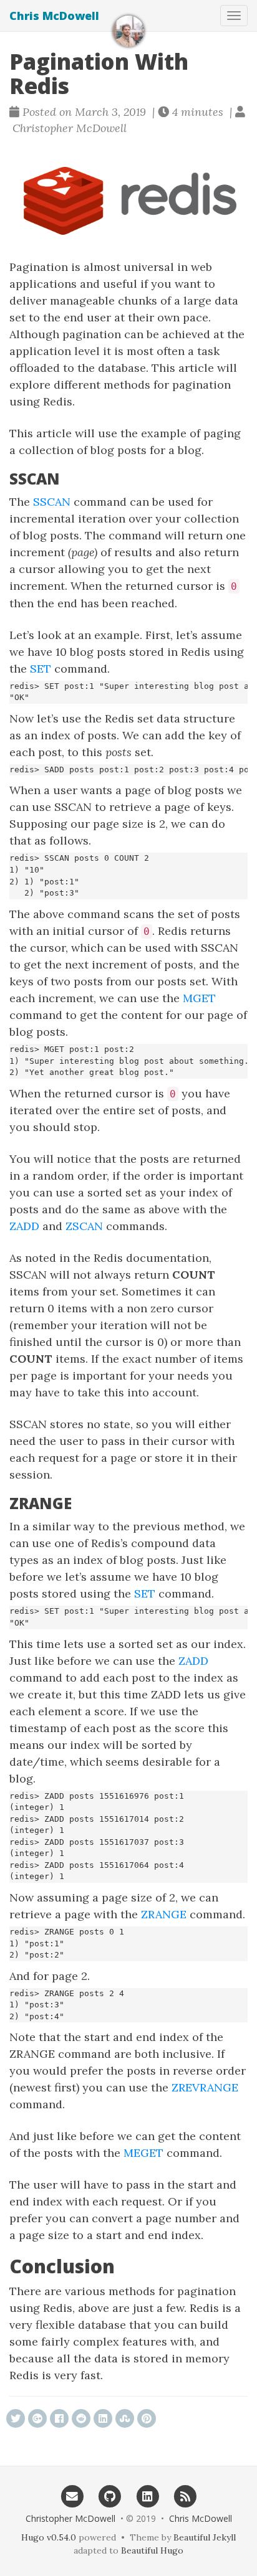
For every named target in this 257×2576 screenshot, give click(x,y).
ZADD (24, 1226)
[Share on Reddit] (81, 2418)
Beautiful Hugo (152, 2550)
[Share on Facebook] (59, 2418)
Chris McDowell (54, 16)
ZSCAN (84, 1226)
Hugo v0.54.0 (49, 2537)
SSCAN (52, 502)
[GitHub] (109, 2496)
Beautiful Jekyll (205, 2537)
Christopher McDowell (70, 2518)
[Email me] (72, 2496)
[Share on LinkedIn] (103, 2418)
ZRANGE (164, 1914)
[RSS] (186, 2496)
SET (41, 669)
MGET (199, 998)
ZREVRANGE (205, 2087)
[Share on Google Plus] (37, 2418)
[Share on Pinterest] (147, 2418)
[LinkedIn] (148, 2496)
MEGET (143, 2153)
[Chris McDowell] (128, 31)
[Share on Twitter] (16, 2418)
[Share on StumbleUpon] (125, 2418)
